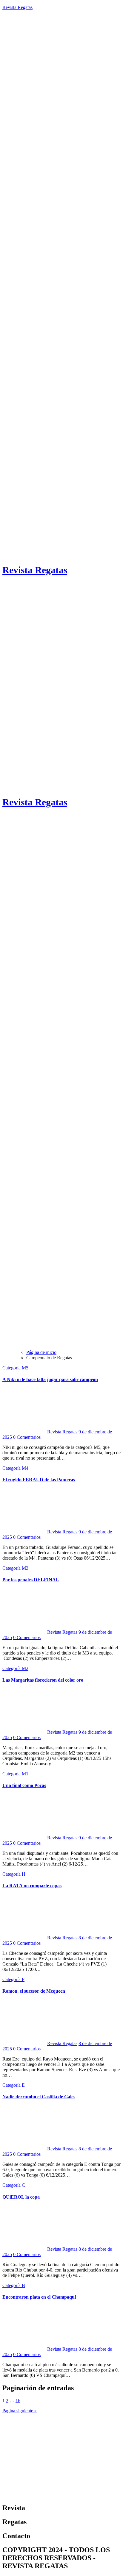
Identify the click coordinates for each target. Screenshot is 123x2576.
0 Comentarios (27, 1437)
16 (18, 2401)
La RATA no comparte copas (32, 1886)
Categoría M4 (15, 1468)
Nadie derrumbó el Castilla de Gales (39, 2097)
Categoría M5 (15, 1368)
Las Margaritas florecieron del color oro (43, 1680)
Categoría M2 (15, 1668)
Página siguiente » (20, 2411)
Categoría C (14, 2185)
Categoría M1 (15, 1774)
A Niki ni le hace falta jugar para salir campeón (50, 1379)
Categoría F (13, 1979)
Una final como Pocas (24, 1785)
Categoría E (14, 2085)
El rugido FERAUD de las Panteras (39, 1480)
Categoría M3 (15, 1568)
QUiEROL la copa (22, 2197)
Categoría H (14, 1874)
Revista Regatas (17, 7)
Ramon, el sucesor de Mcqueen (34, 1991)
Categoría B (14, 2285)
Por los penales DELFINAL (31, 1580)
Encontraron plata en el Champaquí (39, 2297)
